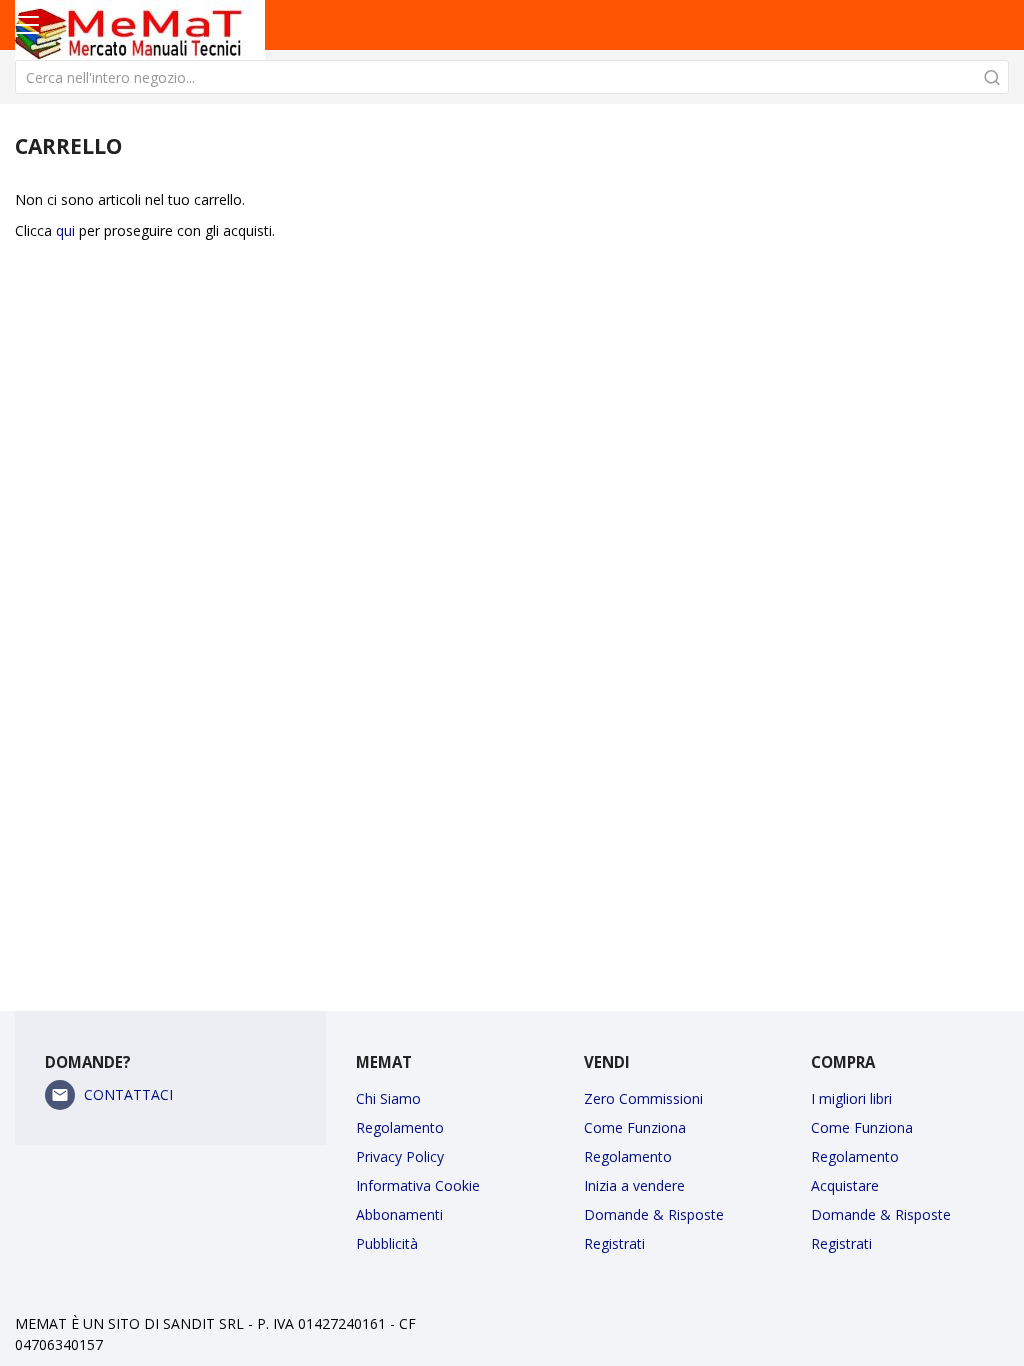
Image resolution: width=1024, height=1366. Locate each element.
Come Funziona (635, 1127)
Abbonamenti (399, 1214)
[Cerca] (992, 77)
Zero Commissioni (643, 1098)
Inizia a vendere (634, 1185)
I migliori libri (851, 1098)
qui (65, 230)
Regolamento (400, 1127)
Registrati (614, 1243)
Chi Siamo (388, 1098)
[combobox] (512, 77)
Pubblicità (387, 1243)
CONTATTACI (128, 1094)
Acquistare (845, 1185)
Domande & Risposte (654, 1214)
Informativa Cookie (418, 1185)
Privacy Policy (400, 1156)
